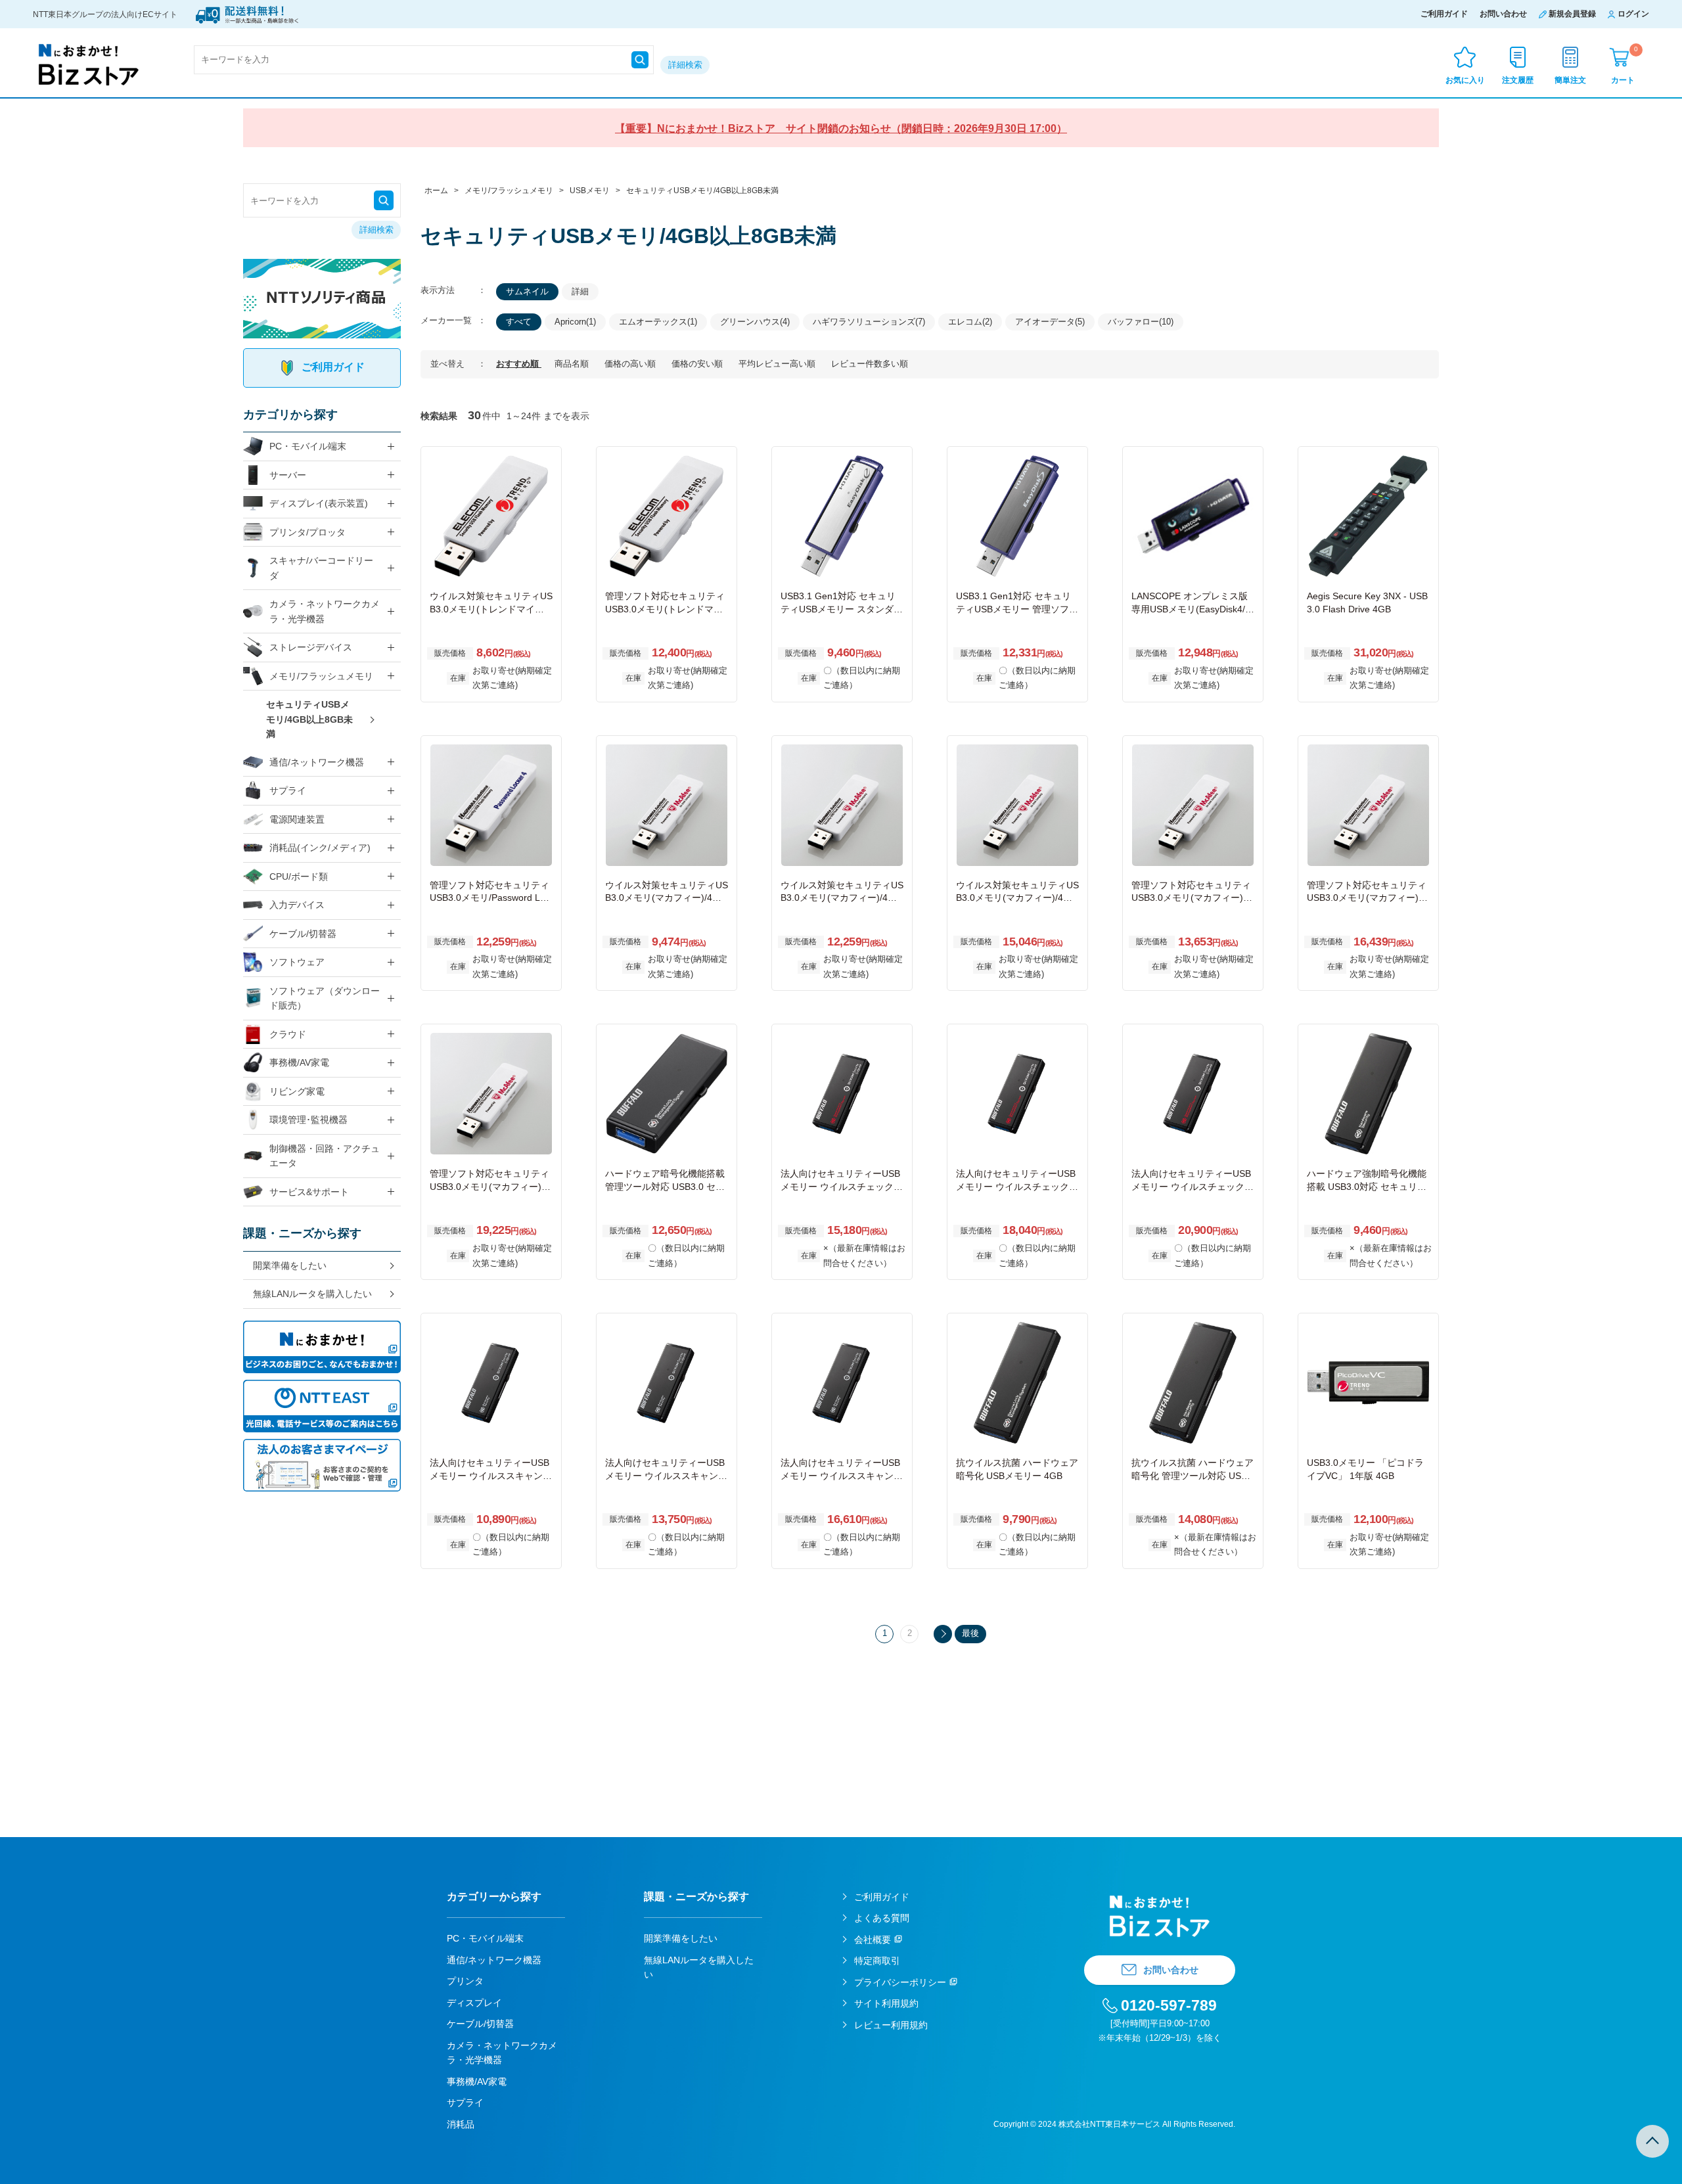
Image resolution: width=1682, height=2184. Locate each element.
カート (1625, 65)
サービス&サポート (309, 1192)
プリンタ (465, 1981)
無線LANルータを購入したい (312, 1294)
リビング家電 (297, 1091)
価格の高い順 (631, 364)
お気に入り (1465, 80)
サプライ (288, 790)
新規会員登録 (1572, 14)
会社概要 (873, 1940)
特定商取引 (877, 1961)
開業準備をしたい (290, 1265)
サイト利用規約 (886, 2003)
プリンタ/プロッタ (307, 532)
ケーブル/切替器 (303, 934)
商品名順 (573, 364)
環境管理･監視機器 (308, 1120)
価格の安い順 (698, 364)
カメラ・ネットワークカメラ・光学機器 (325, 611)
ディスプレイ (474, 2003)
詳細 (580, 291)
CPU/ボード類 (299, 876)
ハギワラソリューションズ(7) (869, 322)
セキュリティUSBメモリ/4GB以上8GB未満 (309, 719)
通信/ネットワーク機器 (317, 762)
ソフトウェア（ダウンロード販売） (325, 998)
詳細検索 (685, 65)
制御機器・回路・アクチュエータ (325, 1156)
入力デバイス (297, 905)
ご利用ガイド (1444, 14)
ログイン (1633, 14)
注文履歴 (1518, 80)
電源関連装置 (297, 819)
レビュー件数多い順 (870, 364)
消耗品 (461, 2124)
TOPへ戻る (1652, 2141)
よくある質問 (882, 1918)
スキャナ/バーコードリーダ (321, 568)
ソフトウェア (297, 962)
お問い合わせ (1503, 14)
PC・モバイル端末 (308, 446)
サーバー (288, 475)
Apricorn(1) (575, 322)
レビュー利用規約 (891, 2025)
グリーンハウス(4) (755, 322)
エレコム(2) (970, 322)
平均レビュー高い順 (778, 364)
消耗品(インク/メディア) (320, 848)
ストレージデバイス (311, 647)
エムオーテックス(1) (658, 322)
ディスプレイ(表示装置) (319, 503)
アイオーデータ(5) (1050, 322)
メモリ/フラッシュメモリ (321, 676)
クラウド (288, 1034)
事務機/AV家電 (299, 1062)
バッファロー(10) (1141, 322)
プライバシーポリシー (900, 1982)
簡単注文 (1570, 80)
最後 (970, 1633)
